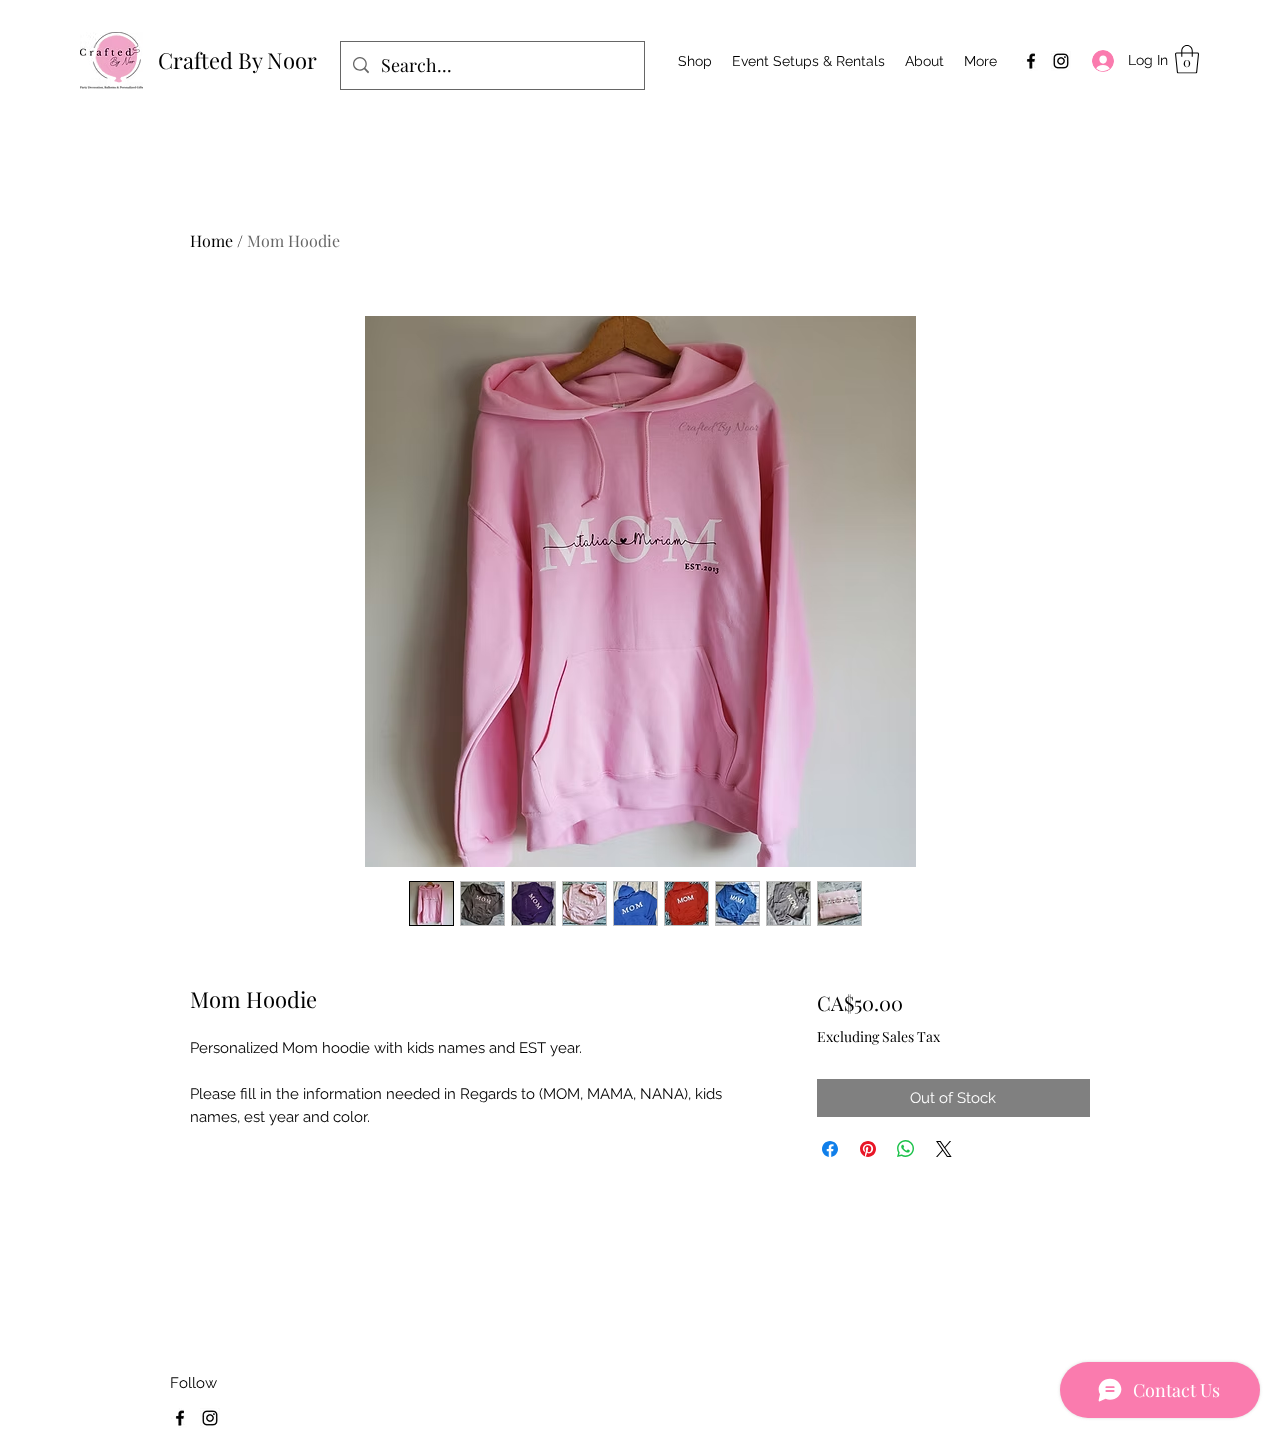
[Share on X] (944, 1149)
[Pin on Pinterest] (868, 1149)
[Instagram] (1061, 61)
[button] (1187, 59)
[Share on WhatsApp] (906, 1149)
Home (211, 240)
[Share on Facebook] (830, 1149)
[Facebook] (1031, 61)
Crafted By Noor (237, 60)
